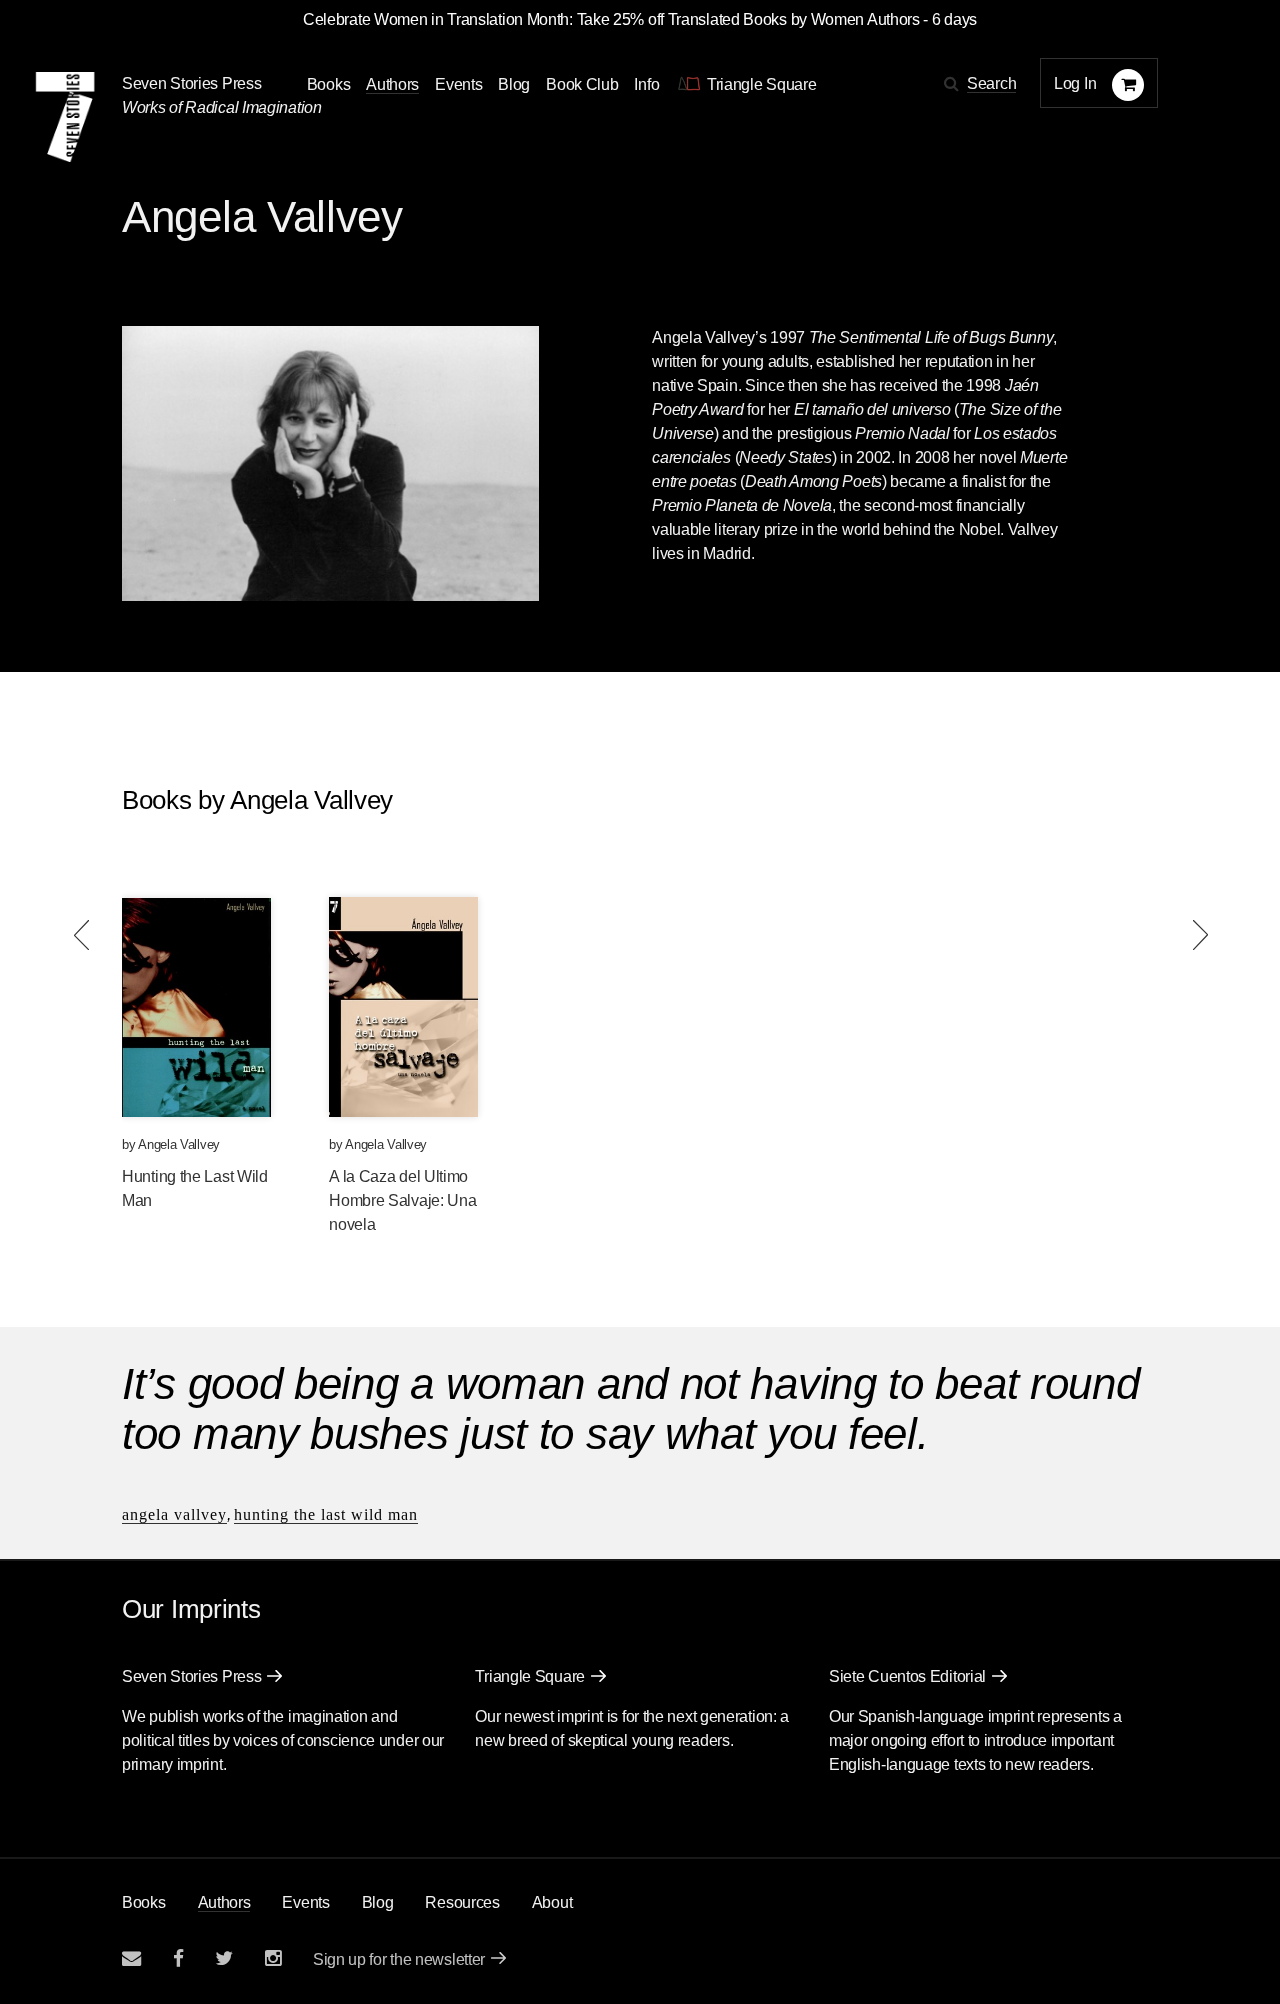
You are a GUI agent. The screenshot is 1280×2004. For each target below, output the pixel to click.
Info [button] (646, 84)
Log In (1075, 83)
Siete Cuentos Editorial (907, 1676)
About (552, 1902)
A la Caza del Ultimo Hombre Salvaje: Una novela (402, 1200)
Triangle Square (530, 1676)
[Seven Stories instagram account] (273, 1958)
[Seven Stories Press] (65, 117)
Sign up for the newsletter (399, 1959)
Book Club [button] (582, 84)
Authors (392, 84)
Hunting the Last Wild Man (326, 1514)
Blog (514, 84)
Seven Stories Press (191, 83)
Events (458, 84)
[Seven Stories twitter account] (224, 1958)
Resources (462, 1902)
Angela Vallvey (179, 1144)
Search (991, 83)
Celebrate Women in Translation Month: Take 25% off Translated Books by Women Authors (611, 19)
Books (144, 1902)
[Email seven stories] (131, 1958)
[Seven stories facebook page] (178, 1958)
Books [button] (329, 84)
